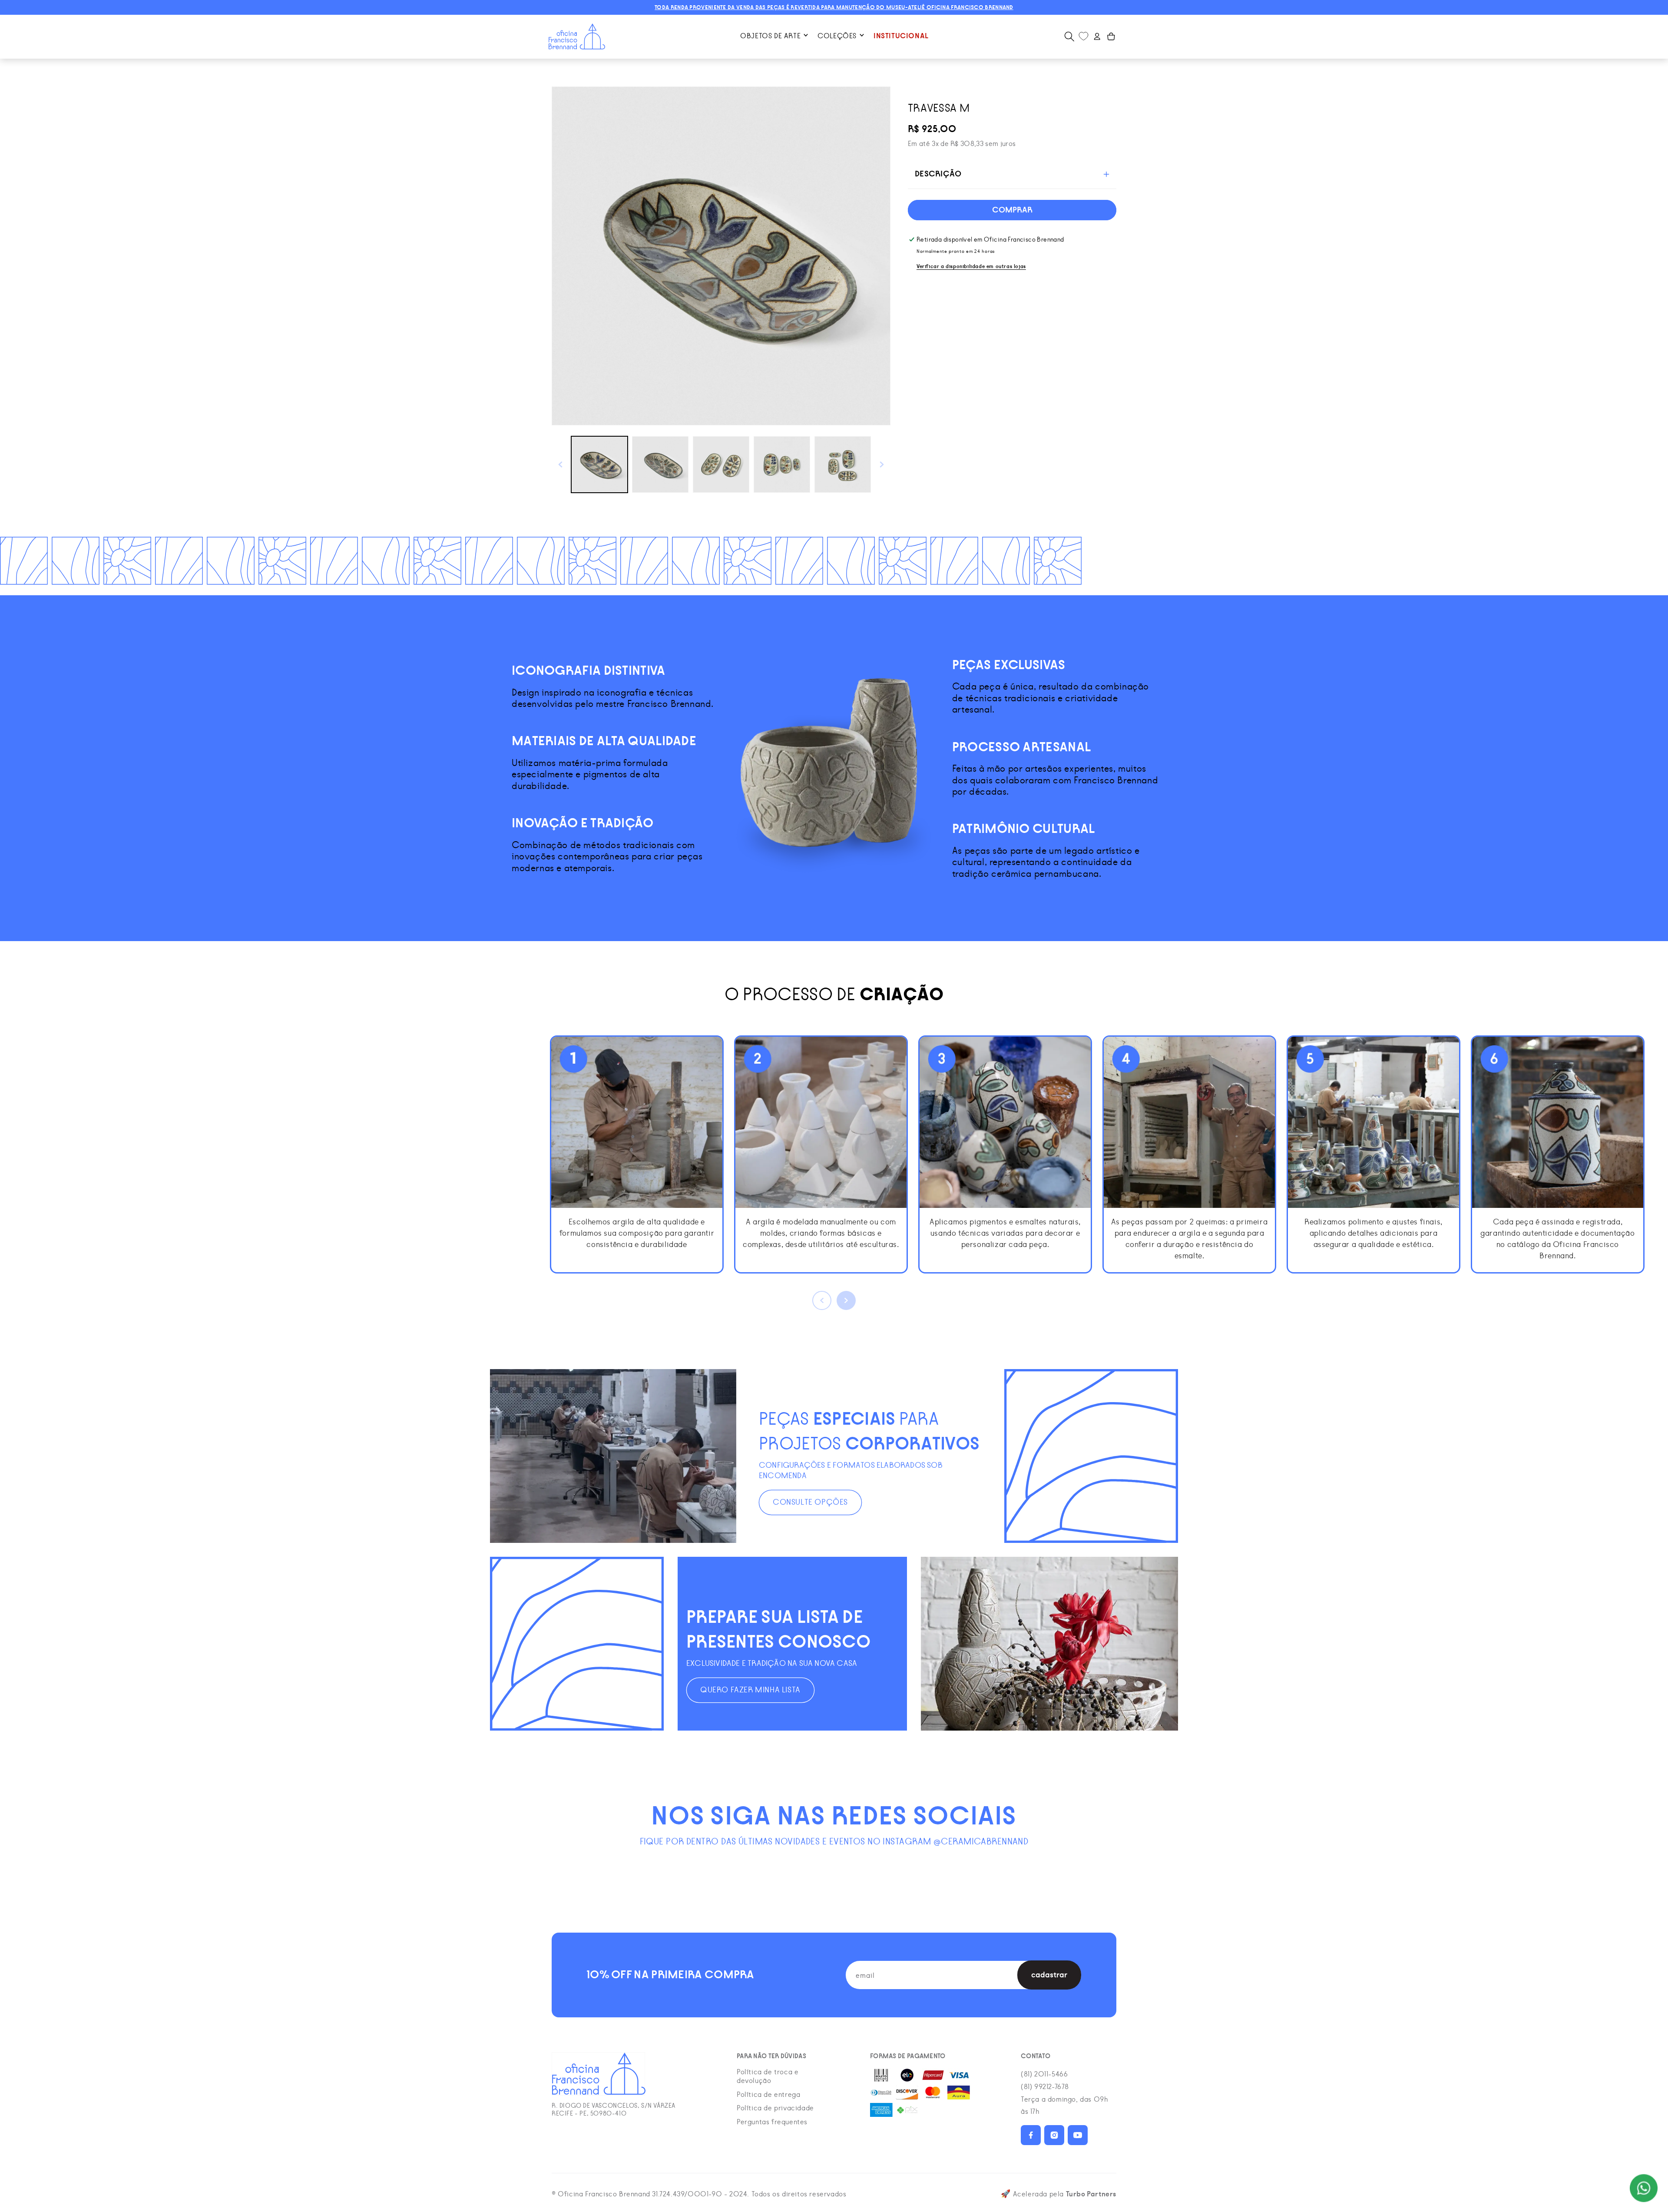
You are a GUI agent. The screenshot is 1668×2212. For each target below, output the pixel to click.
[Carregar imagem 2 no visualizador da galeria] (660, 464)
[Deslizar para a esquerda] (560, 464)
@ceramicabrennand (981, 1842)
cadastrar (1049, 1975)
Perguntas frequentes (772, 2122)
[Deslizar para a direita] (882, 464)
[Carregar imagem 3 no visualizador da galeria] (721, 464)
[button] (774, 36)
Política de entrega (768, 2095)
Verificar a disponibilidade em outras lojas (971, 266)
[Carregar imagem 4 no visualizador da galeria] (782, 464)
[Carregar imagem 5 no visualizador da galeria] (843, 464)
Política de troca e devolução (768, 2076)
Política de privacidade (775, 2108)
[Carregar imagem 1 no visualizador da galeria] (599, 464)
